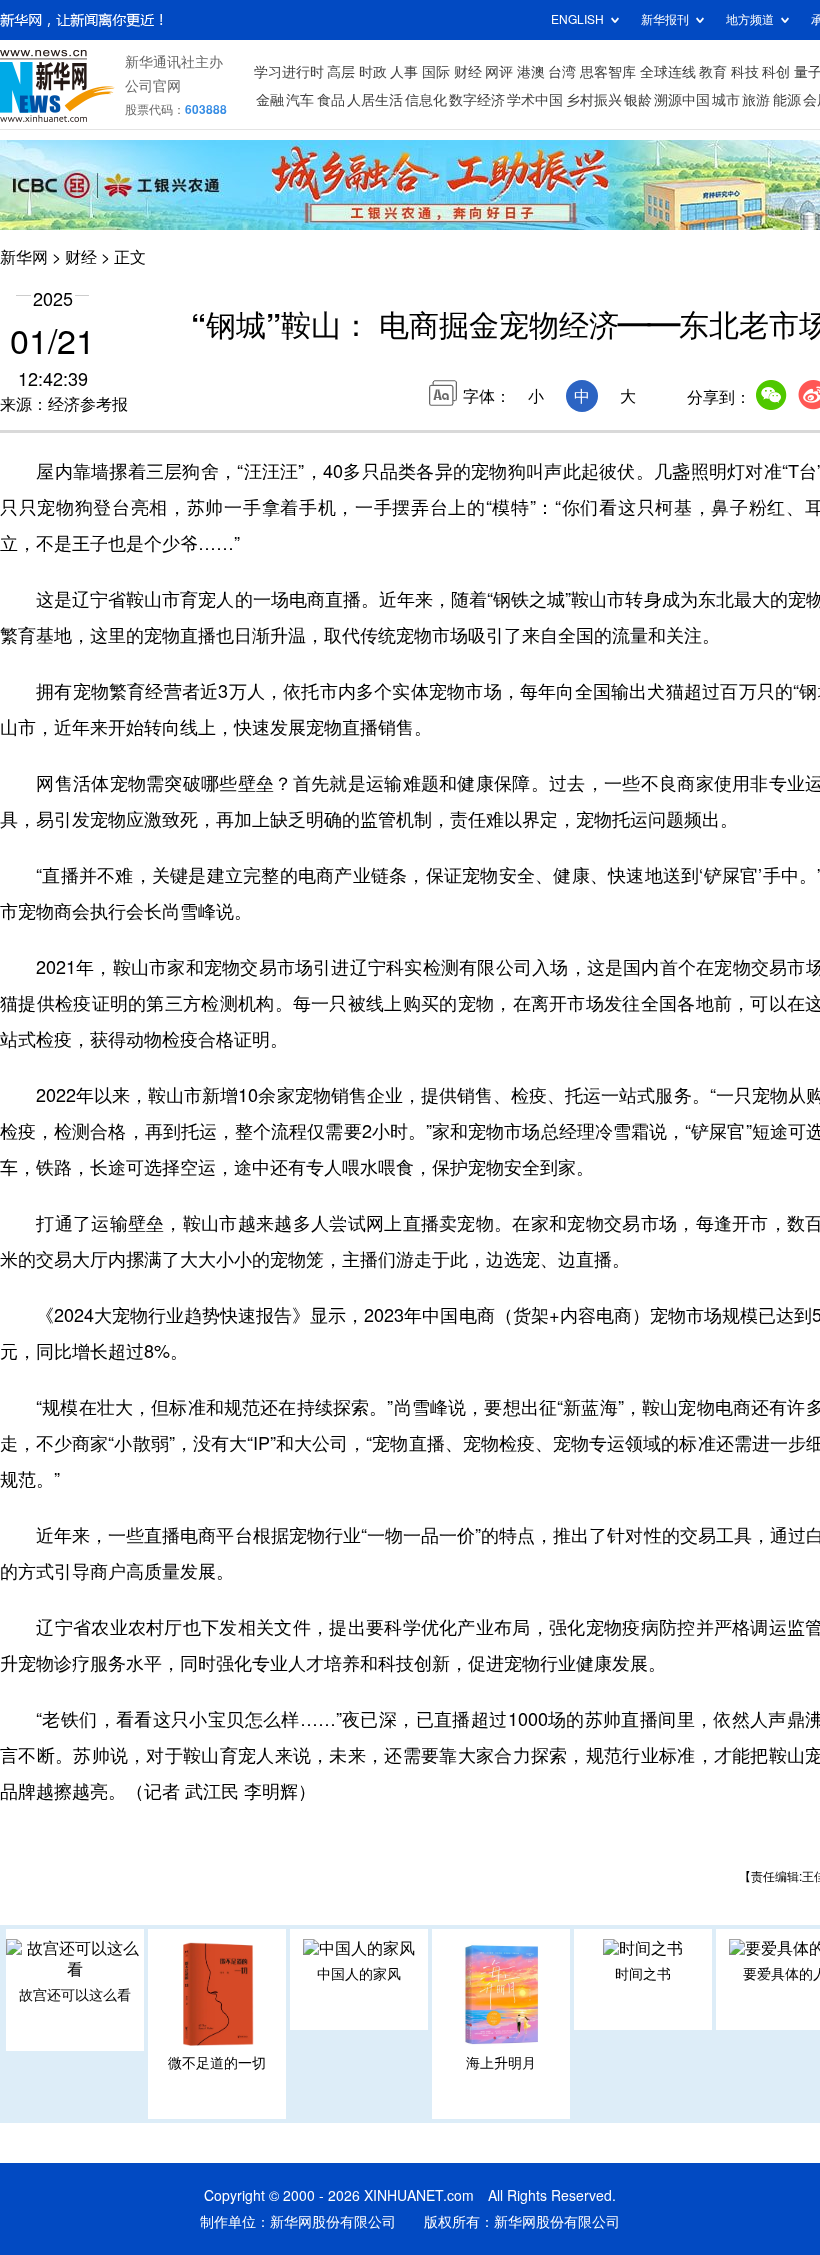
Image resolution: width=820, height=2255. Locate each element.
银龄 (638, 100)
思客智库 (608, 72)
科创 (776, 72)
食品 (331, 100)
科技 (745, 72)
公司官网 (153, 86)
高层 (341, 72)
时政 (373, 72)
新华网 (24, 257)
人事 (404, 72)
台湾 (562, 72)
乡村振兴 (594, 100)
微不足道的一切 (217, 2063)
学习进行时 (289, 72)
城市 (726, 100)
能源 (787, 100)
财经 (468, 72)
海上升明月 (501, 2063)
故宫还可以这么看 (75, 1995)
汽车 (300, 100)
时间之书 (643, 1974)
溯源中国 (682, 100)
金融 (270, 100)
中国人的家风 (359, 1974)
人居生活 (375, 100)
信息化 (426, 100)
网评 (499, 72)
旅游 (756, 100)
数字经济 (477, 100)
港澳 (531, 72)
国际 (436, 72)
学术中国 (535, 100)
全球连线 (668, 72)
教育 (713, 72)
